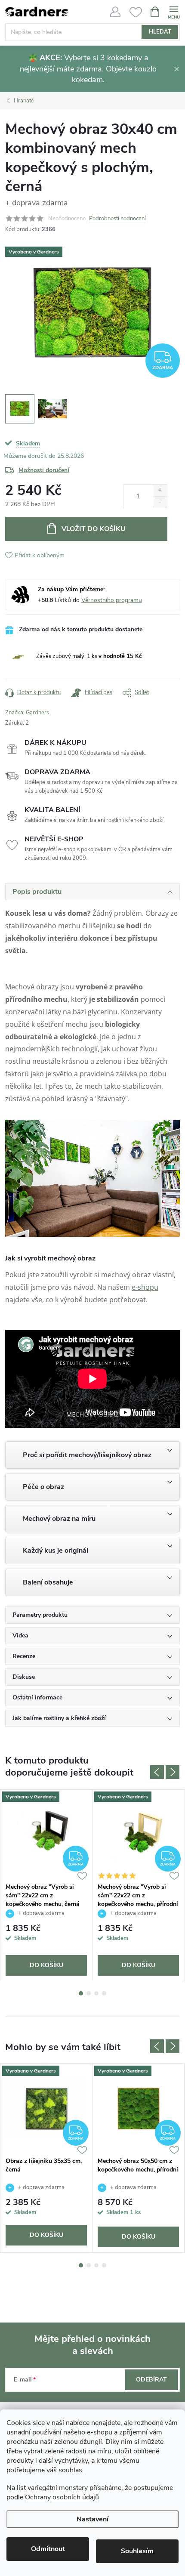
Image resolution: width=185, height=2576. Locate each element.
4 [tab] (104, 1993)
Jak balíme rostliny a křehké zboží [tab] (59, 1718)
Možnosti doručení (44, 470)
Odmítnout (48, 2549)
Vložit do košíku (94, 529)
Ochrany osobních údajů (62, 2497)
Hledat (160, 32)
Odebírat (151, 2380)
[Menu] (174, 11)
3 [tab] (96, 1993)
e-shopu (145, 1287)
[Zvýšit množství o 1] (160, 490)
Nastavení (92, 2519)
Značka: (27, 713)
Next (173, 1772)
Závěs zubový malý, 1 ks (89, 656)
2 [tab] (89, 1993)
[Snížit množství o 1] (160, 502)
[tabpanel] (46, 1885)
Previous (157, 1772)
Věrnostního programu (112, 600)
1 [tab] (81, 1993)
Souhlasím (137, 2551)
